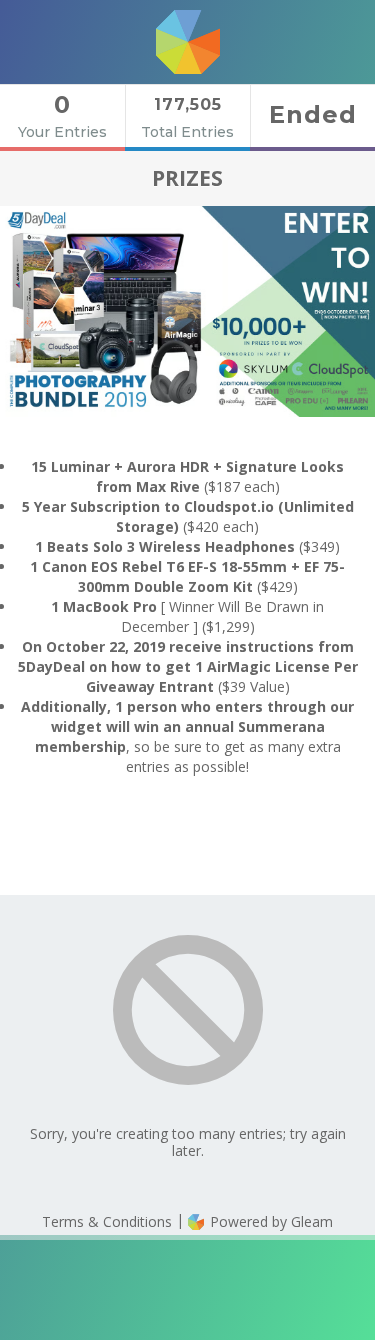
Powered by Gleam (269, 1221)
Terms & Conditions (107, 1221)
